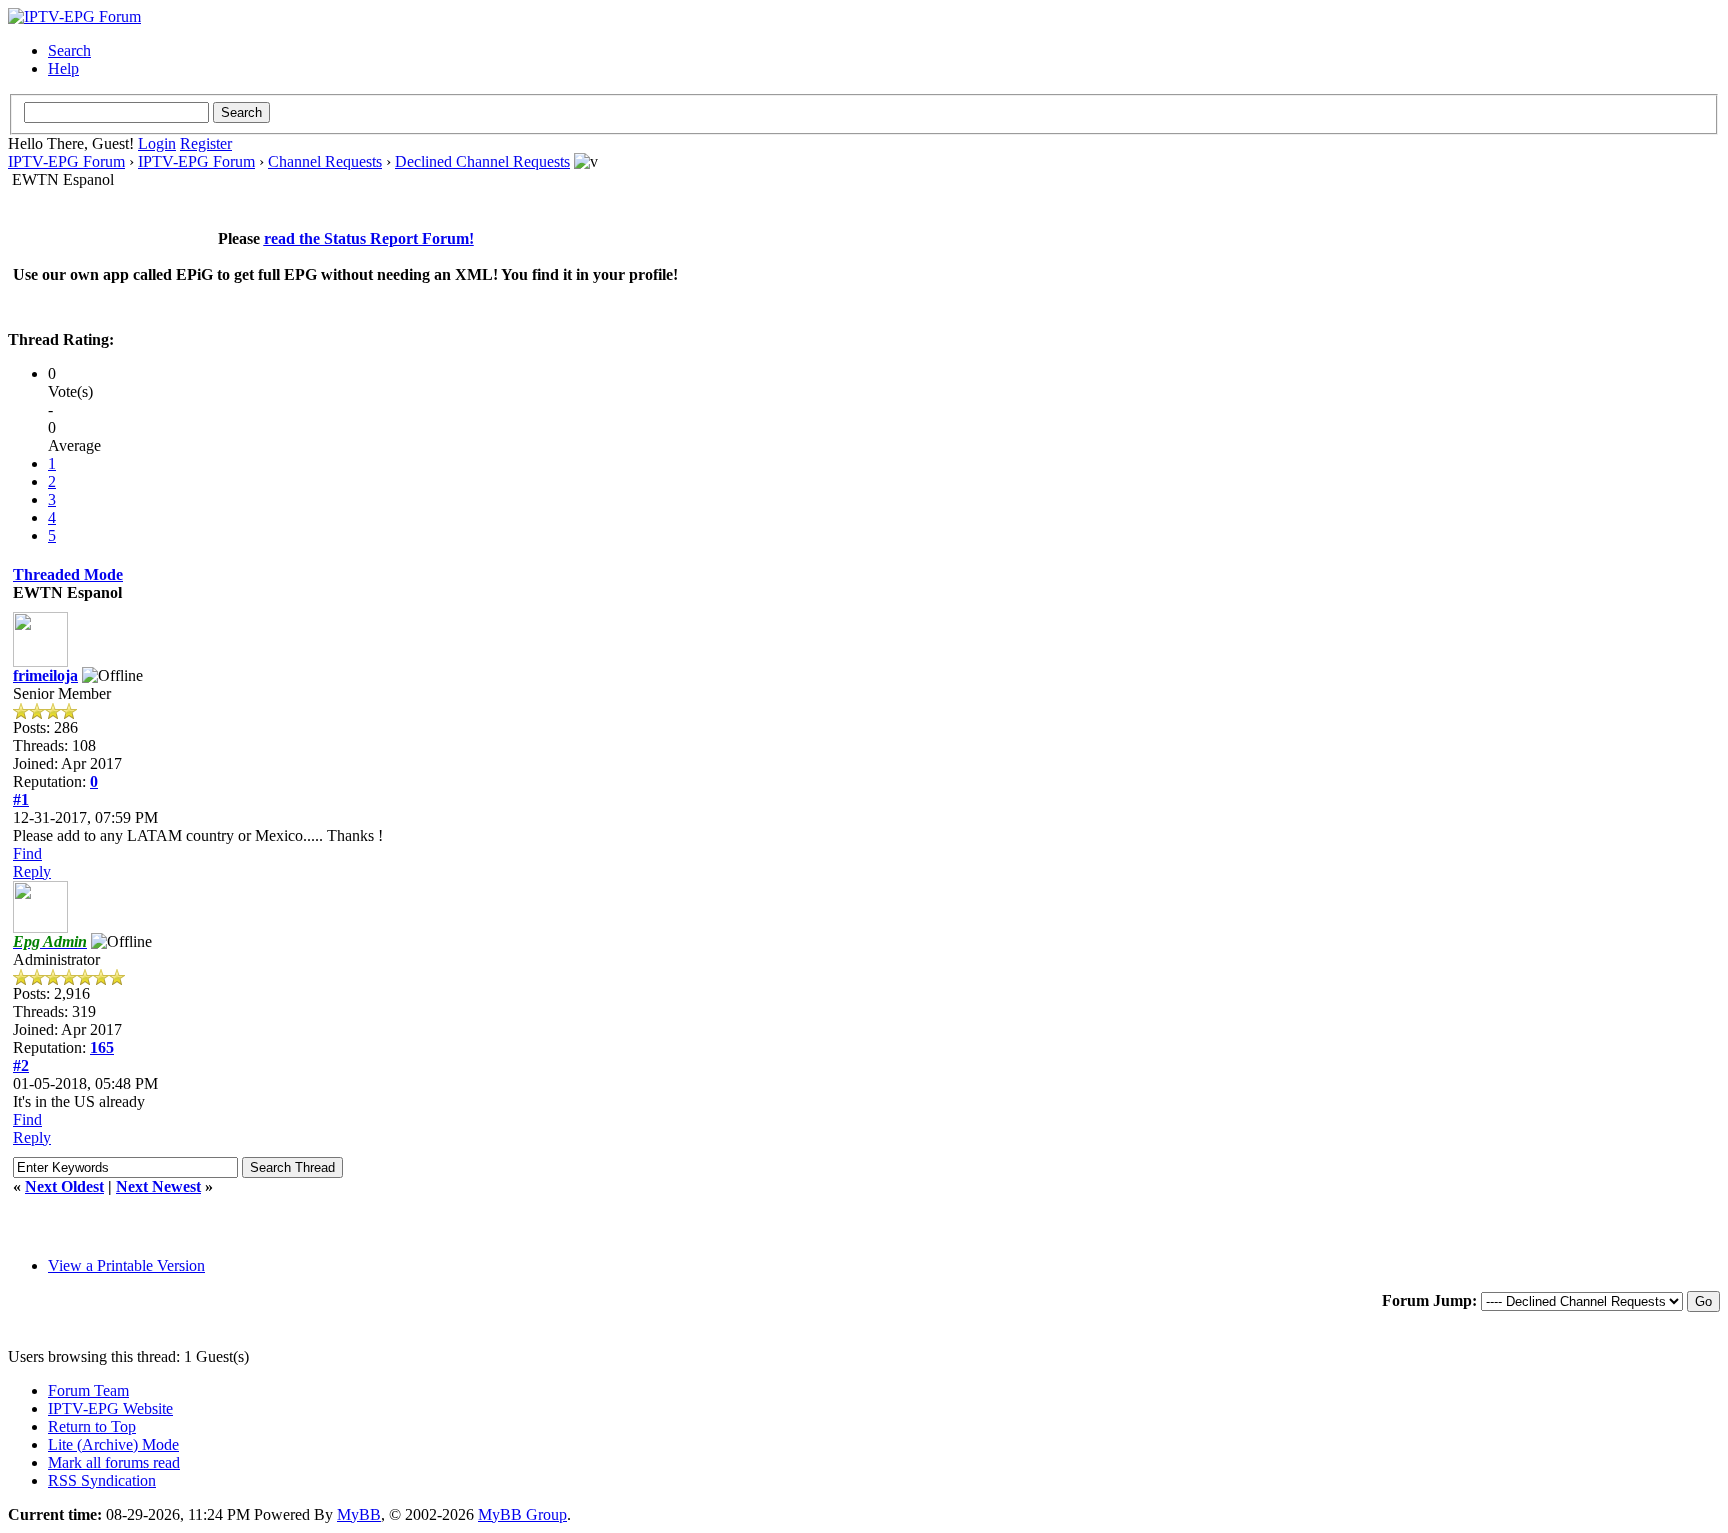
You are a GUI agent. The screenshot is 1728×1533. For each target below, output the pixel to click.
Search (69, 50)
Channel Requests (325, 161)
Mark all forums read (114, 1462)
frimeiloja (45, 675)
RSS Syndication (102, 1480)
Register (206, 143)
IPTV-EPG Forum (66, 161)
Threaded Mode (68, 574)
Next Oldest (64, 1186)
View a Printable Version (126, 1265)
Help (63, 68)
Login (157, 143)
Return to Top (92, 1426)
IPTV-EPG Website (110, 1408)
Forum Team (88, 1390)
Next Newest (158, 1186)
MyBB (359, 1514)
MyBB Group (522, 1514)
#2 (21, 1065)
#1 (21, 799)
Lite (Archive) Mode (113, 1444)
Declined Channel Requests (482, 161)
